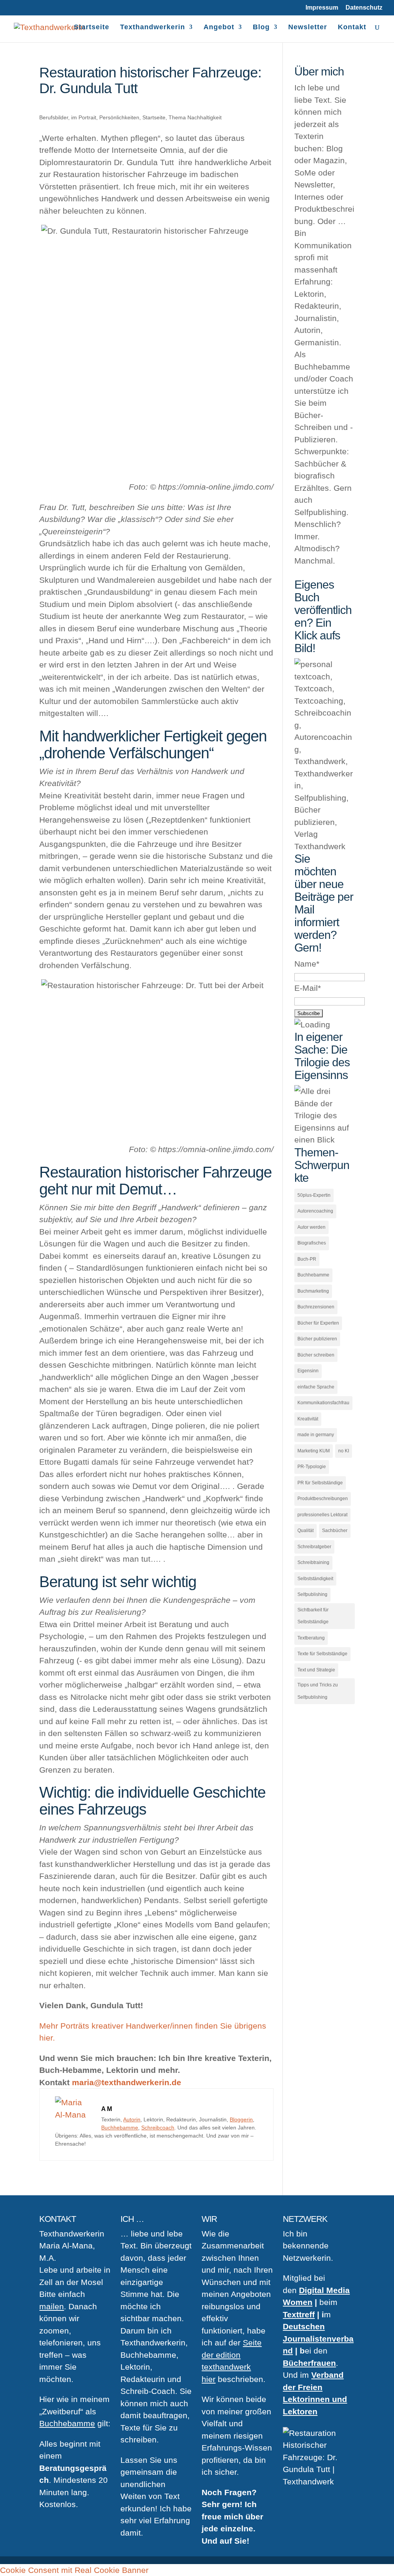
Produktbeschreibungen (323, 1499)
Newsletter (308, 28)
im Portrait (84, 117)
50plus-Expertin (314, 1195)
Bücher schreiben (316, 1355)
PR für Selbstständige (320, 1483)
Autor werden (311, 1227)
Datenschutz (364, 8)
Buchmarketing (313, 1291)
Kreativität (308, 1419)
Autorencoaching (315, 1211)
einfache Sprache (316, 1387)
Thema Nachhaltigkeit (195, 117)
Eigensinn (308, 1371)
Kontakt (352, 28)
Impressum (322, 8)
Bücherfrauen (309, 2363)
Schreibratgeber (314, 1547)
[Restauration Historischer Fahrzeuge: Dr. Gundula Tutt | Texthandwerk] (74, 2115)
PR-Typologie (312, 1467)
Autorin (132, 2119)
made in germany (316, 1435)
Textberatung (311, 1638)
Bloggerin (241, 2119)
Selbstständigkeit (315, 1579)
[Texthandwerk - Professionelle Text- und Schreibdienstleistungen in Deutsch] (49, 26)
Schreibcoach (158, 2128)
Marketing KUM (314, 1451)
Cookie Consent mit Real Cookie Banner (74, 2570)
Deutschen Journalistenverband (318, 2338)
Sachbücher (335, 1531)
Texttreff (299, 2314)
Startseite (92, 28)
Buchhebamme (120, 2128)
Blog (261, 28)
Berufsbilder (54, 117)
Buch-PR (307, 1259)
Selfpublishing (312, 1594)
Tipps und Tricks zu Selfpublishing (318, 1691)
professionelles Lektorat (322, 1515)
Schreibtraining (313, 1562)
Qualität (306, 1531)
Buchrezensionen (316, 1307)
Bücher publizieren (317, 1339)
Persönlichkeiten (119, 117)
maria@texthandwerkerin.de (127, 2082)
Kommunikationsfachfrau (323, 1403)
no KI (344, 1451)
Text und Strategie (316, 1670)
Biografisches (312, 1243)
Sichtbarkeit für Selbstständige (313, 1616)
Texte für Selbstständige (322, 1654)
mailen (52, 2306)
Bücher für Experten (318, 1323)
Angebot (219, 28)
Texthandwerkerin (153, 28)
